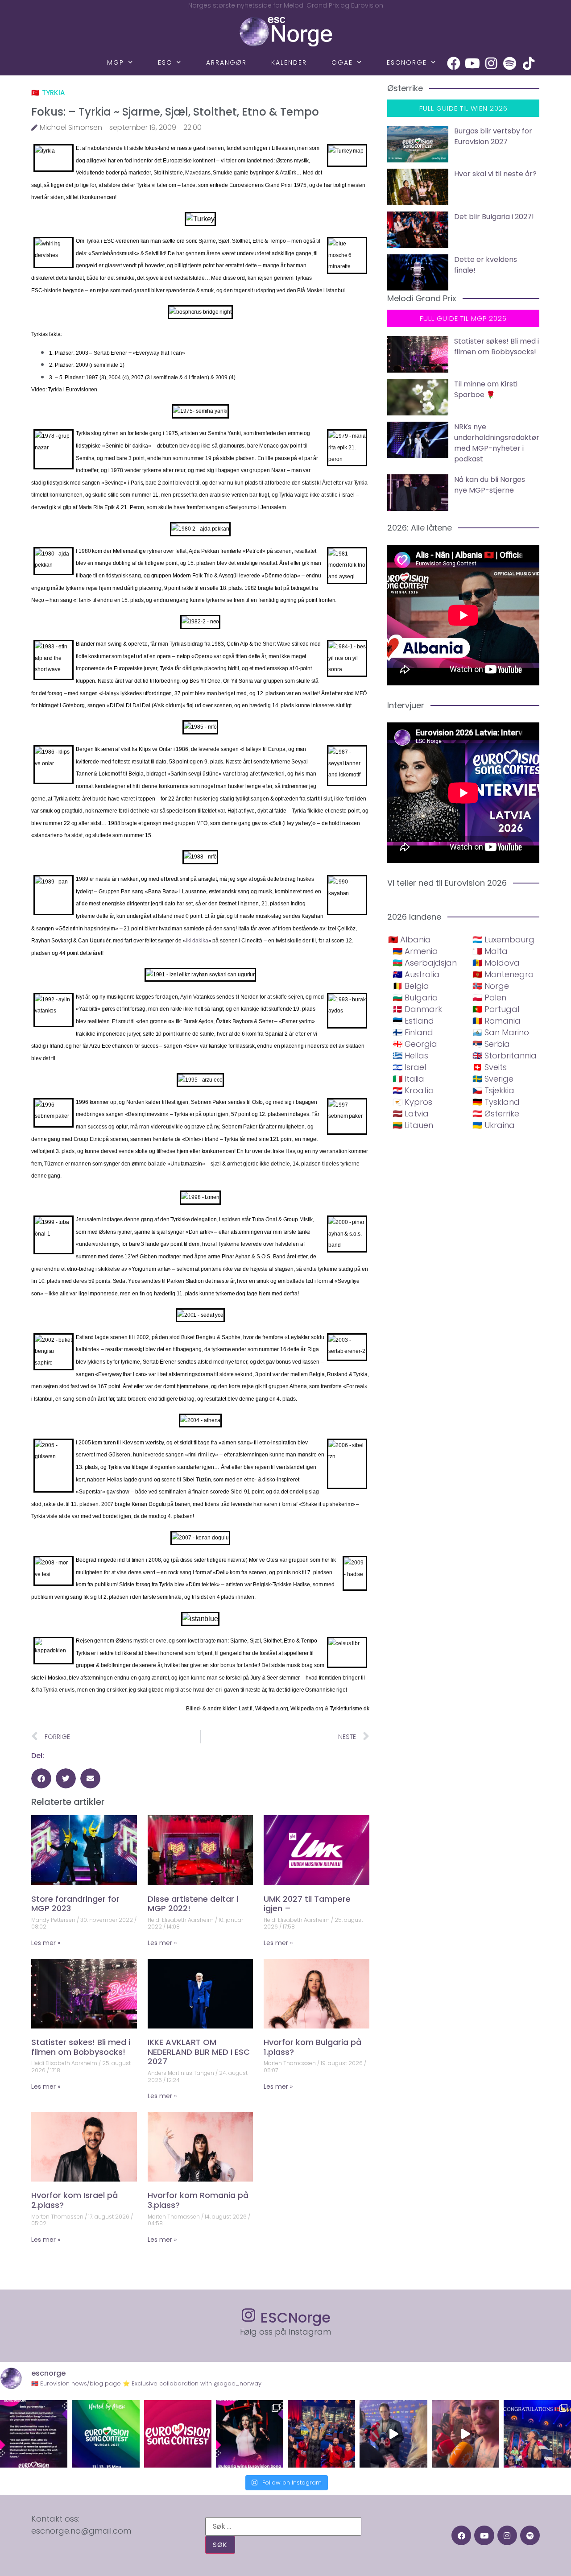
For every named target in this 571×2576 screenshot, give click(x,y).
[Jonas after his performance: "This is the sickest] (321, 2434)
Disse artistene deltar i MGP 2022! (193, 1904)
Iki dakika (197, 941)
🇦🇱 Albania (410, 940)
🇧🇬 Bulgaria (415, 998)
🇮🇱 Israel (409, 1067)
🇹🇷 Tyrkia (48, 93)
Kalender (289, 62)
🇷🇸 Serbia (491, 1044)
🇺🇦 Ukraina (494, 1125)
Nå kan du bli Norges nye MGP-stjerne (490, 485)
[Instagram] (491, 63)
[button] (41, 1778)
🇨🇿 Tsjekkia (493, 1090)
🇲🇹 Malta (490, 951)
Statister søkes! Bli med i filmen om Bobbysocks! (81, 2047)
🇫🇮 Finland (413, 1032)
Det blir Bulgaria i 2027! (494, 217)
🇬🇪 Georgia (415, 1044)
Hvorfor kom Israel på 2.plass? (74, 2200)
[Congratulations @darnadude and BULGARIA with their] (250, 2434)
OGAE (342, 62)
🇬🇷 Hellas (410, 1056)
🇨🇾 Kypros (412, 1102)
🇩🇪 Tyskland (496, 1102)
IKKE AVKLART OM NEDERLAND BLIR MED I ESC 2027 (199, 2052)
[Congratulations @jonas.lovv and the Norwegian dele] (537, 2434)
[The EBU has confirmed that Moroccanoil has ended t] (34, 2434)
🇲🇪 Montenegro (503, 974)
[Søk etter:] (283, 2526)
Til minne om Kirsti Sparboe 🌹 (486, 389)
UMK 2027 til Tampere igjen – (307, 1904)
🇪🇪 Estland (413, 1021)
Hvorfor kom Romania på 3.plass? (198, 2200)
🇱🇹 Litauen (413, 1125)
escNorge (407, 62)
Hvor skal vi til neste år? (495, 174)
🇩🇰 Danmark (417, 1009)
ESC (165, 62)
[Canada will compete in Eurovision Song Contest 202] (178, 2434)
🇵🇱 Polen (489, 998)
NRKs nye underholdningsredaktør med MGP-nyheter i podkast (497, 443)
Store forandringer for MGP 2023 (75, 1904)
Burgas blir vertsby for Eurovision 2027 (493, 136)
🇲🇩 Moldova (496, 963)
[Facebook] (454, 63)
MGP (116, 62)
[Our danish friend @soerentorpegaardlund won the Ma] (393, 2434)
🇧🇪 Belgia (411, 986)
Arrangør (226, 62)
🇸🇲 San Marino (501, 1032)
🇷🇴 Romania (497, 1021)
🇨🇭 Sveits (490, 1067)
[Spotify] (510, 63)
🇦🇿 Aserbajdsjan (425, 963)
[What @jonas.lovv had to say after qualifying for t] (465, 2434)
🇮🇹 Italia (408, 1079)
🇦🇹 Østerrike (496, 1114)
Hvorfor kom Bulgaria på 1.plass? (312, 2047)
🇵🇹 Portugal (496, 1009)
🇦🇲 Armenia (415, 951)
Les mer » (46, 1943)
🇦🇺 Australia (416, 974)
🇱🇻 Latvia (411, 1114)
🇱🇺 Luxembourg (503, 940)
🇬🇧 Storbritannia (505, 1056)
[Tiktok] (529, 63)
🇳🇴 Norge (491, 986)
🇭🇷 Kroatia (413, 1090)
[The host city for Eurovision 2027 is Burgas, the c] (106, 2434)
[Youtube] (472, 63)
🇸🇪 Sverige (493, 1079)
